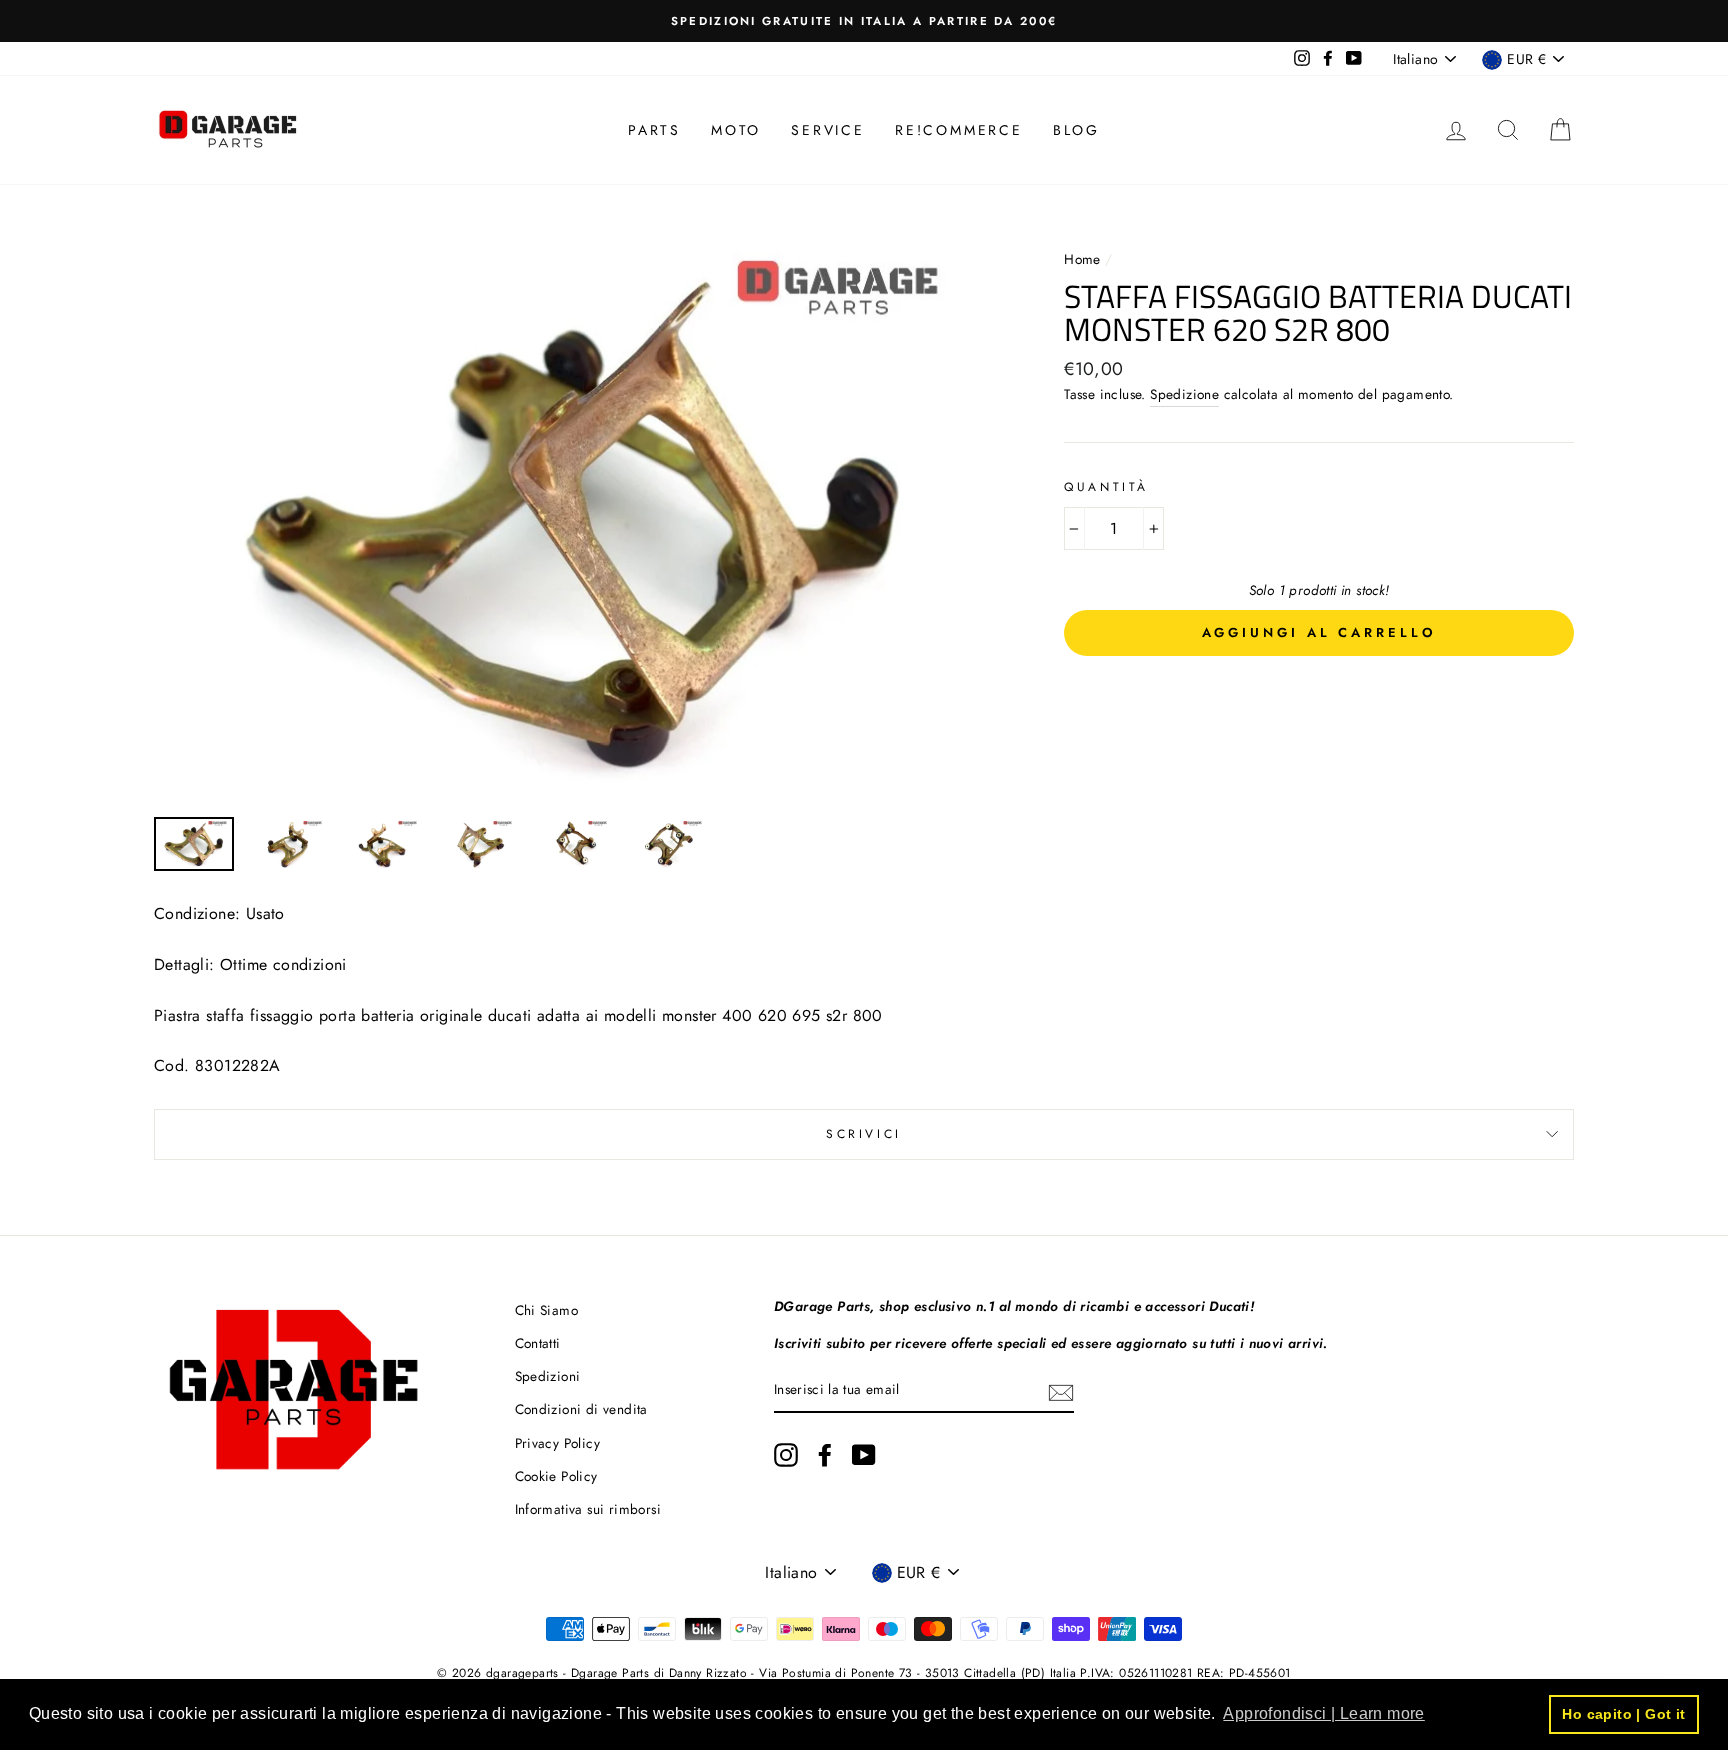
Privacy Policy (558, 1443)
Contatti (538, 1343)
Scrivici (864, 1134)
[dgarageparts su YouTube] (864, 1455)
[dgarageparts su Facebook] (825, 1455)
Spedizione (1184, 394)
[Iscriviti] (1061, 1391)
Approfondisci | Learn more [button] (1323, 1713)
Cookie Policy (556, 1476)
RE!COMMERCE (959, 130)
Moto (736, 130)
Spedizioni (548, 1376)
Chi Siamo (547, 1310)
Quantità (1106, 487)
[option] (864, 21)
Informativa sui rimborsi (588, 1509)
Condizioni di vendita (581, 1409)
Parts (654, 130)
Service (828, 130)
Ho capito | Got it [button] (1623, 1714)
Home (1084, 259)
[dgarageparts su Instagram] (786, 1455)
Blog (1076, 130)
